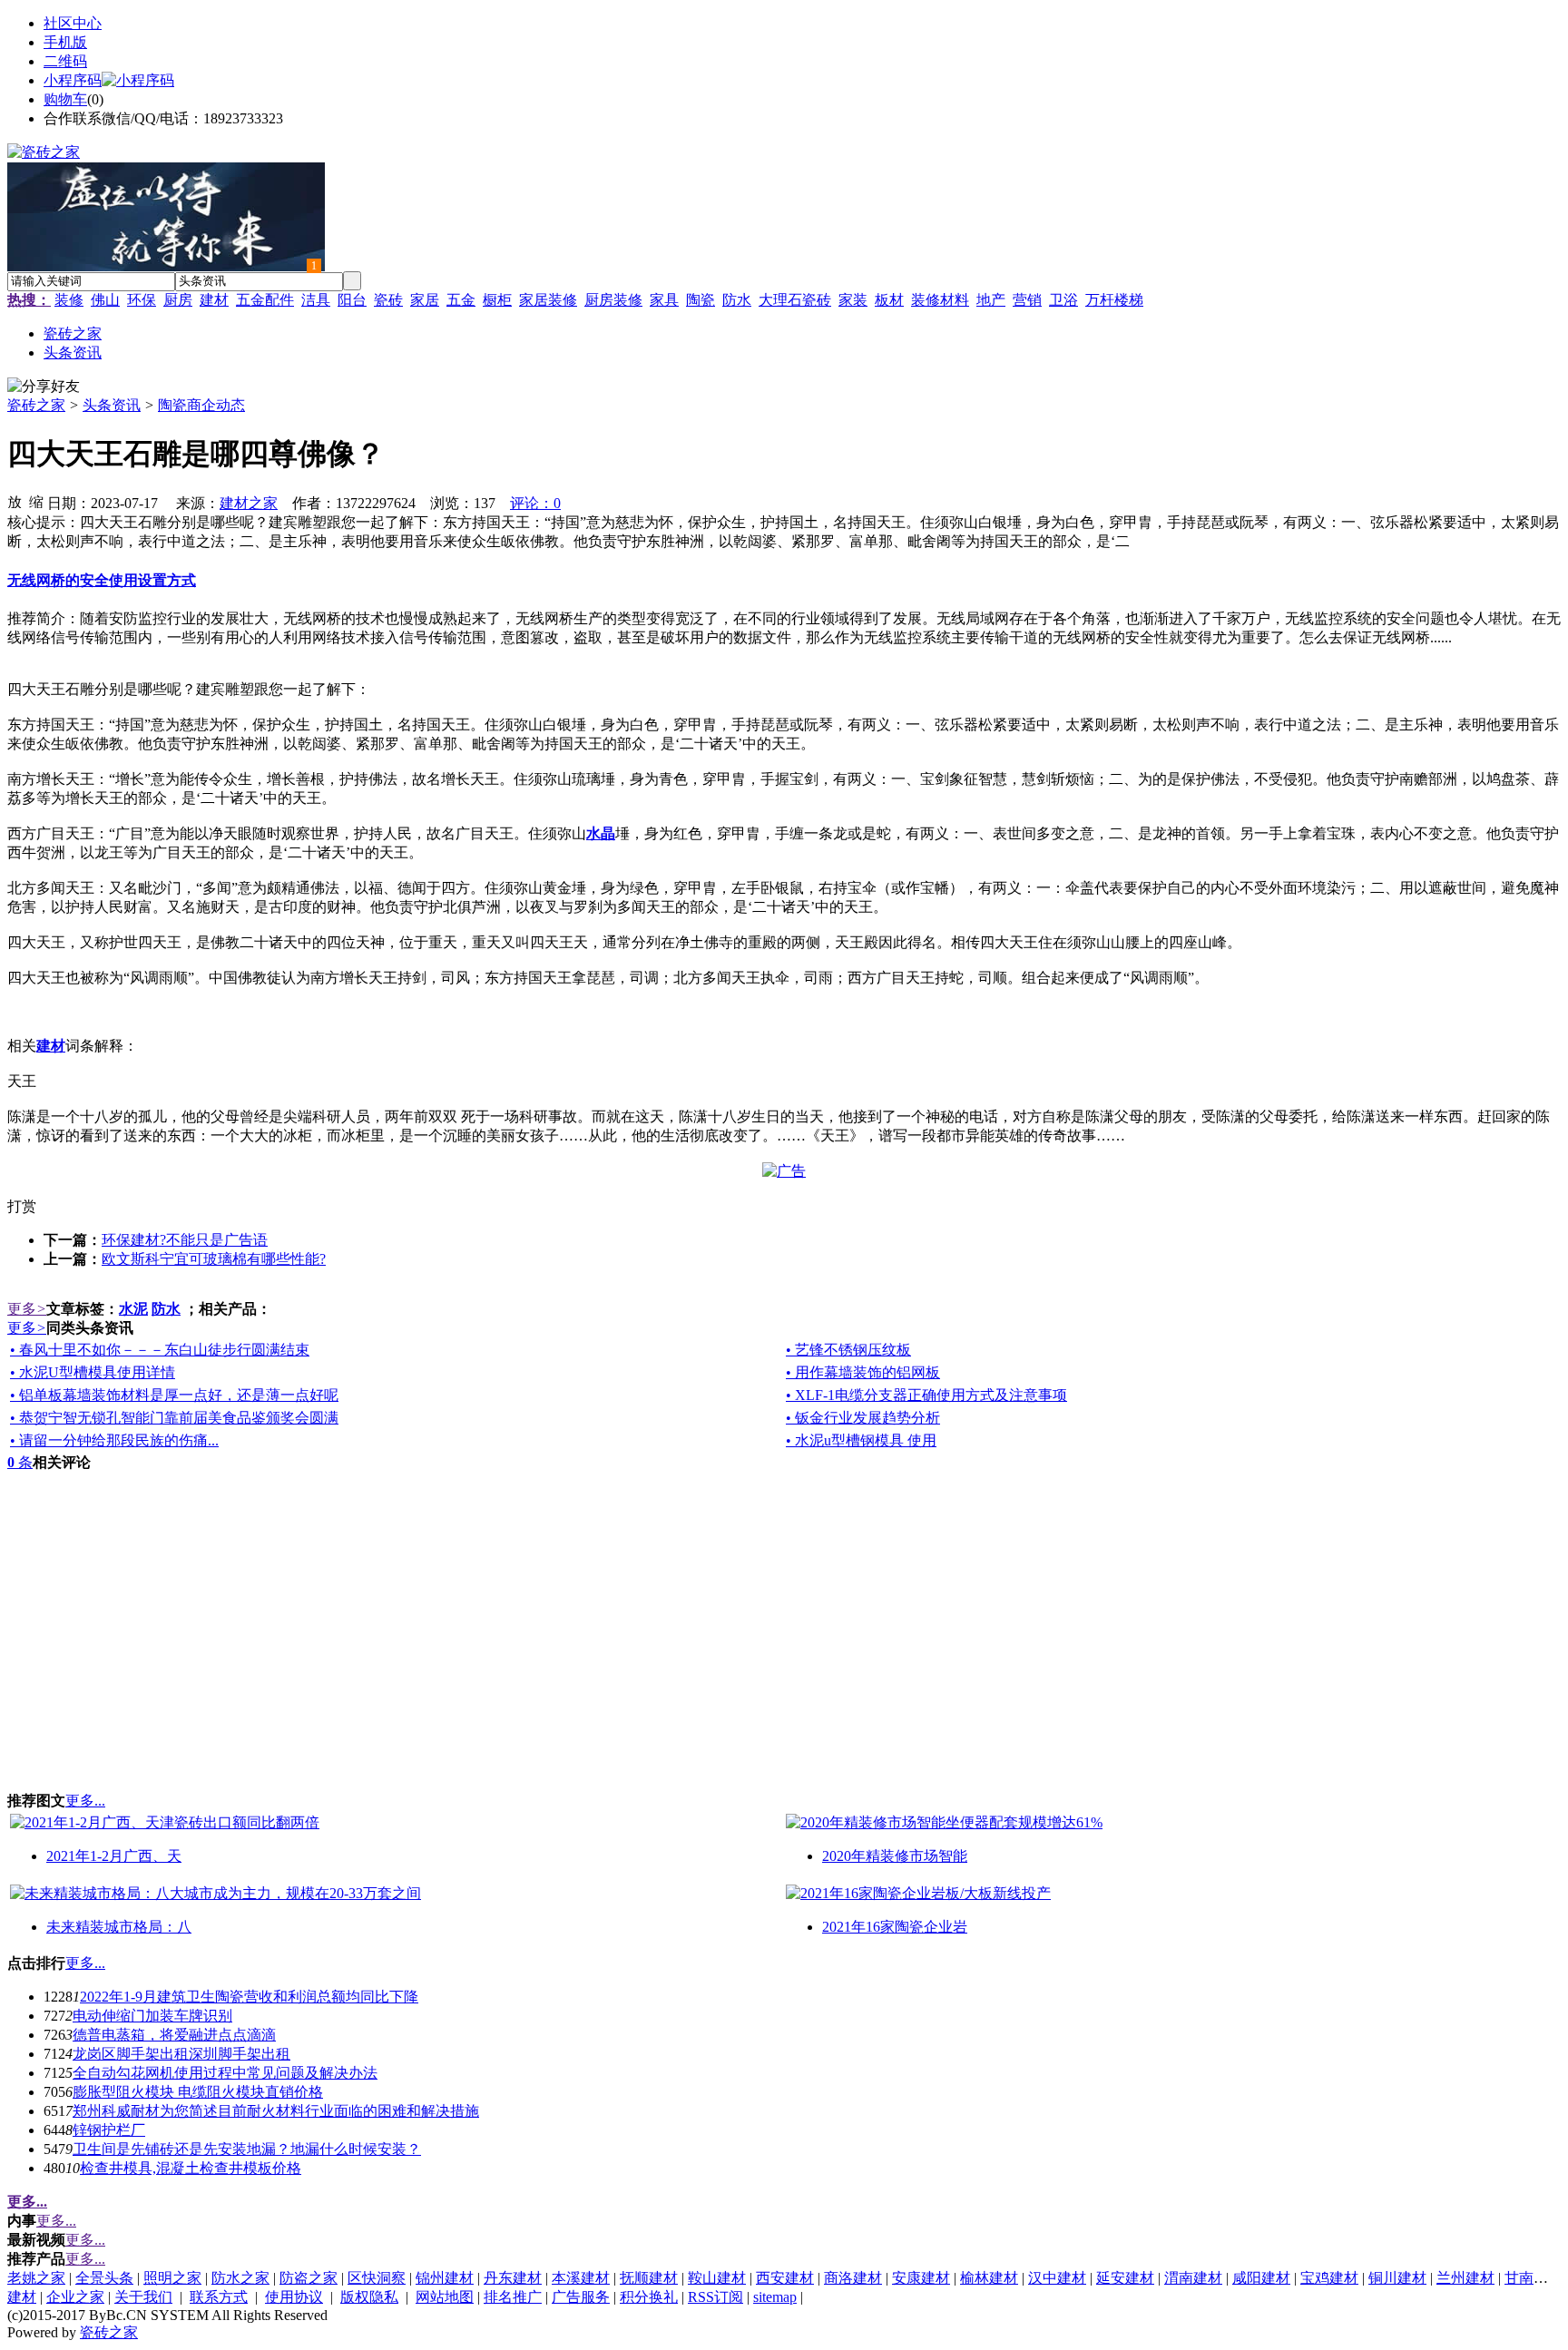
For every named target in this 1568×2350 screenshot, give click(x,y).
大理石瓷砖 (795, 300)
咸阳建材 (1261, 2278)
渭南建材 (1193, 2278)
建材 (214, 300)
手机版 (65, 42)
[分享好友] (44, 387)
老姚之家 (36, 2278)
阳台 (352, 300)
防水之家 (240, 2278)
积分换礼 (649, 2297)
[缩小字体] (36, 501)
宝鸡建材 (1329, 2278)
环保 (142, 300)
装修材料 (940, 300)
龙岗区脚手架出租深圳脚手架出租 (181, 2054)
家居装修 (548, 300)
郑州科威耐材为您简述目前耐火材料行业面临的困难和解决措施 (276, 2111)
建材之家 (249, 503)
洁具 (316, 300)
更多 (27, 1309)
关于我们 (143, 2297)
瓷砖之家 (36, 405)
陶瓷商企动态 (201, 405)
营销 (1027, 300)
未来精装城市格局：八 (119, 1927)
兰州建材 (1465, 2278)
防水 (737, 300)
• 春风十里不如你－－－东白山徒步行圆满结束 (160, 1350)
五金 (461, 300)
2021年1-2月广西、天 (114, 1856)
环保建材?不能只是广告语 (185, 1240)
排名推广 (513, 2297)
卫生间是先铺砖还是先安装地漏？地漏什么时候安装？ (247, 2149)
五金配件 (265, 300)
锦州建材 (445, 2278)
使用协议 (294, 2297)
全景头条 (104, 2278)
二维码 (65, 61)
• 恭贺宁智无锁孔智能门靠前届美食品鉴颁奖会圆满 (174, 1418)
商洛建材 (853, 2278)
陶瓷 (701, 300)
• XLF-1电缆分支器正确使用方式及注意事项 (926, 1395)
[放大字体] (15, 501)
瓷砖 (388, 300)
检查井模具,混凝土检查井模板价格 (191, 2168)
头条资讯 (112, 405)
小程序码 (73, 80)
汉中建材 (1057, 2278)
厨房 (178, 300)
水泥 (133, 1309)
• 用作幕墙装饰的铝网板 (863, 1372)
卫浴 (1063, 300)
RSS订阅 (715, 2297)
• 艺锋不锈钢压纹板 (848, 1350)
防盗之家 (309, 2278)
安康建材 (921, 2278)
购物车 (65, 99)
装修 (69, 300)
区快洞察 (377, 2278)
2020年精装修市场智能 (895, 1856)
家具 (664, 300)
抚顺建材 (649, 2278)
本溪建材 (581, 2278)
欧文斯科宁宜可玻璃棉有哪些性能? (214, 1259)
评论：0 (535, 503)
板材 (889, 300)
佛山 (105, 300)
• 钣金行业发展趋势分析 (863, 1418)
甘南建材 (1534, 2278)
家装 (853, 300)
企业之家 (75, 2297)
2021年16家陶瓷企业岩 (895, 1927)
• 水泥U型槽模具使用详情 (93, 1372)
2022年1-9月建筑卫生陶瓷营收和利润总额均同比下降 (249, 1997)
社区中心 (73, 23)
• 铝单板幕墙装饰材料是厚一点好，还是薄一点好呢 (174, 1395)
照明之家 (172, 2278)
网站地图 (445, 2297)
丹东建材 (513, 2278)
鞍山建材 (717, 2278)
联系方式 (219, 2297)
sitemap (775, 2297)
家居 (425, 300)
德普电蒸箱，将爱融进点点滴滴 (174, 2035)
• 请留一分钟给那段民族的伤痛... (114, 1440)
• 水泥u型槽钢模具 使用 (861, 1440)
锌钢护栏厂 (109, 2130)
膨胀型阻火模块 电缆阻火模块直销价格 (198, 2092)
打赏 (22, 1206)
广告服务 (581, 2297)
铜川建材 (1397, 2278)
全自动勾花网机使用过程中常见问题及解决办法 (225, 2073)
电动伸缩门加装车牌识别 (152, 2016)
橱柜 (497, 300)
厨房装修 (613, 300)
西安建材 (785, 2278)
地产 (991, 300)
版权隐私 (369, 2297)
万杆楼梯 (1114, 300)
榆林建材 (989, 2278)
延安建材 (1125, 2278)
